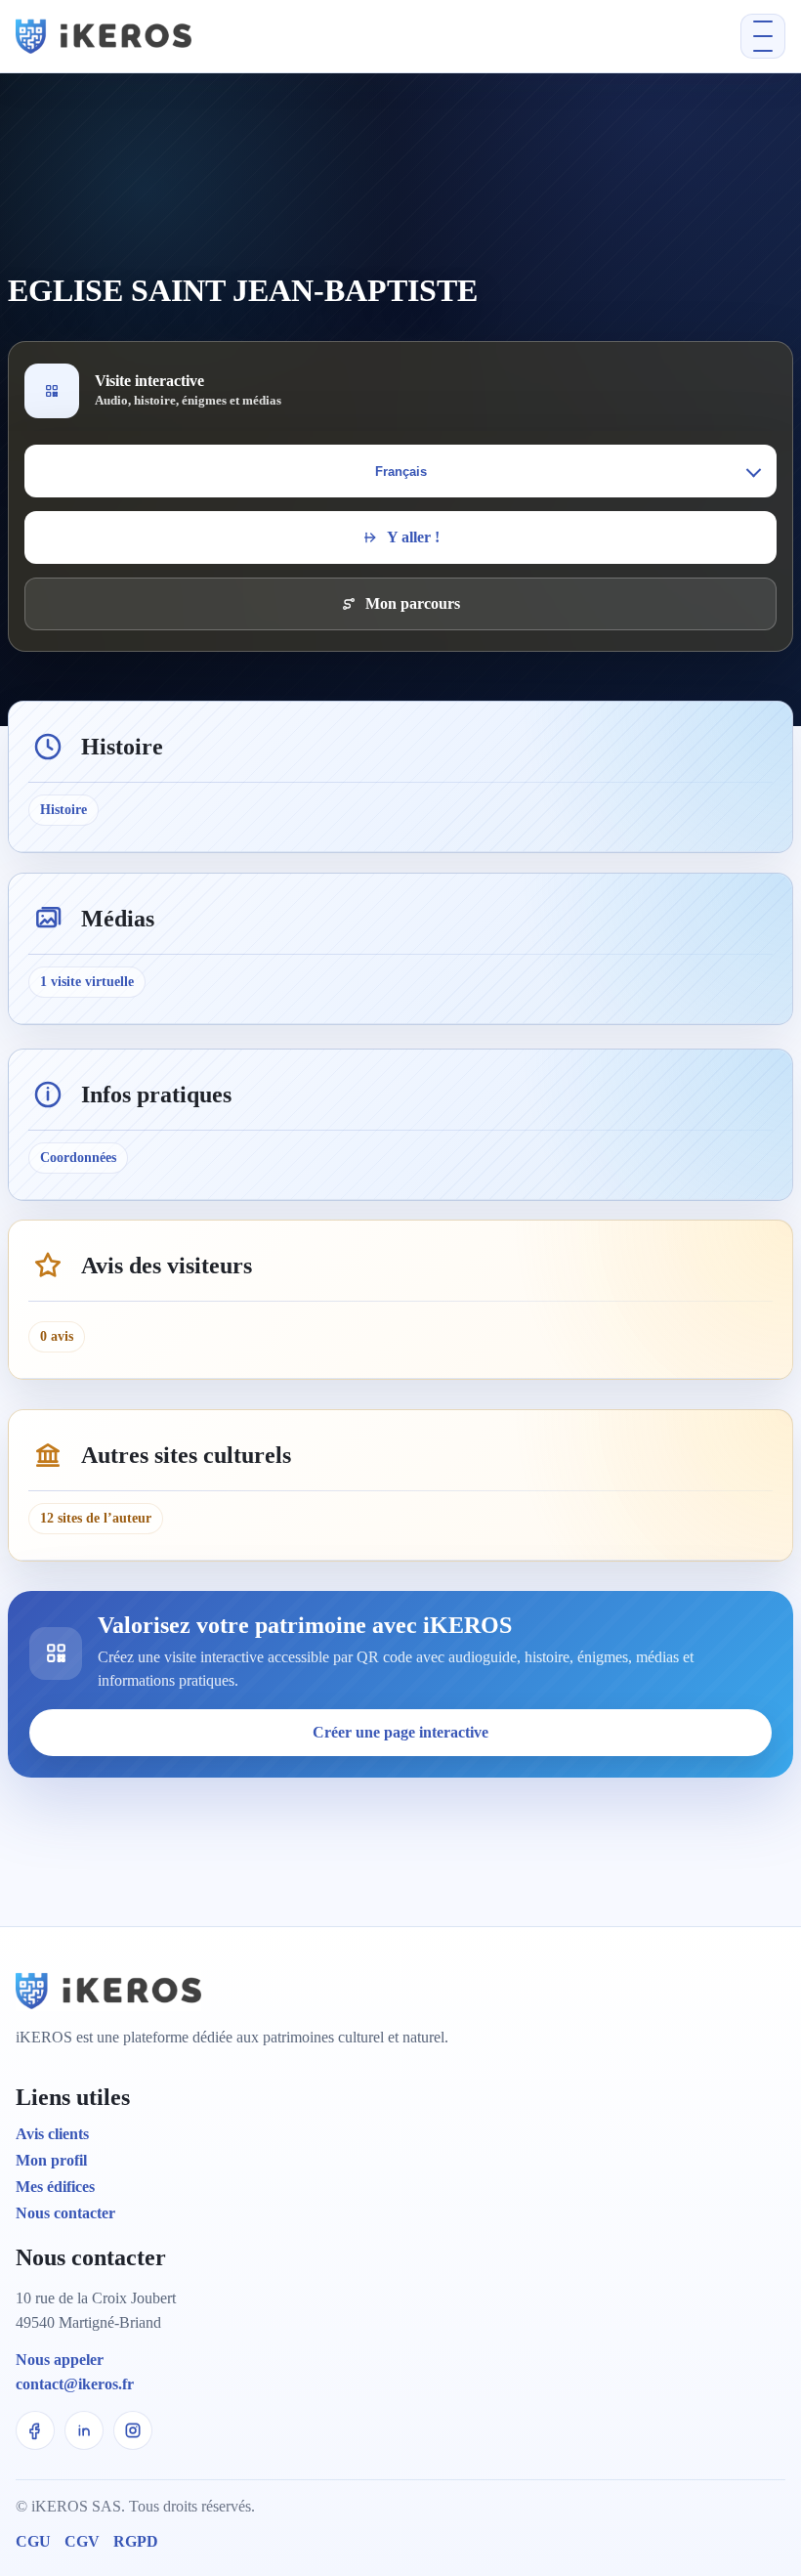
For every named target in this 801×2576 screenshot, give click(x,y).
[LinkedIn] (84, 2430)
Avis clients (52, 2134)
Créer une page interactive (400, 1732)
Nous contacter (65, 2213)
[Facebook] (35, 2430)
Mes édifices (55, 2187)
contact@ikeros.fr (75, 2384)
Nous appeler (60, 2360)
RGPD (136, 2541)
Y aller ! (413, 537)
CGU (33, 2541)
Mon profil (51, 2160)
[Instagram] (133, 2430)
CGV (82, 2541)
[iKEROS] (234, 36)
